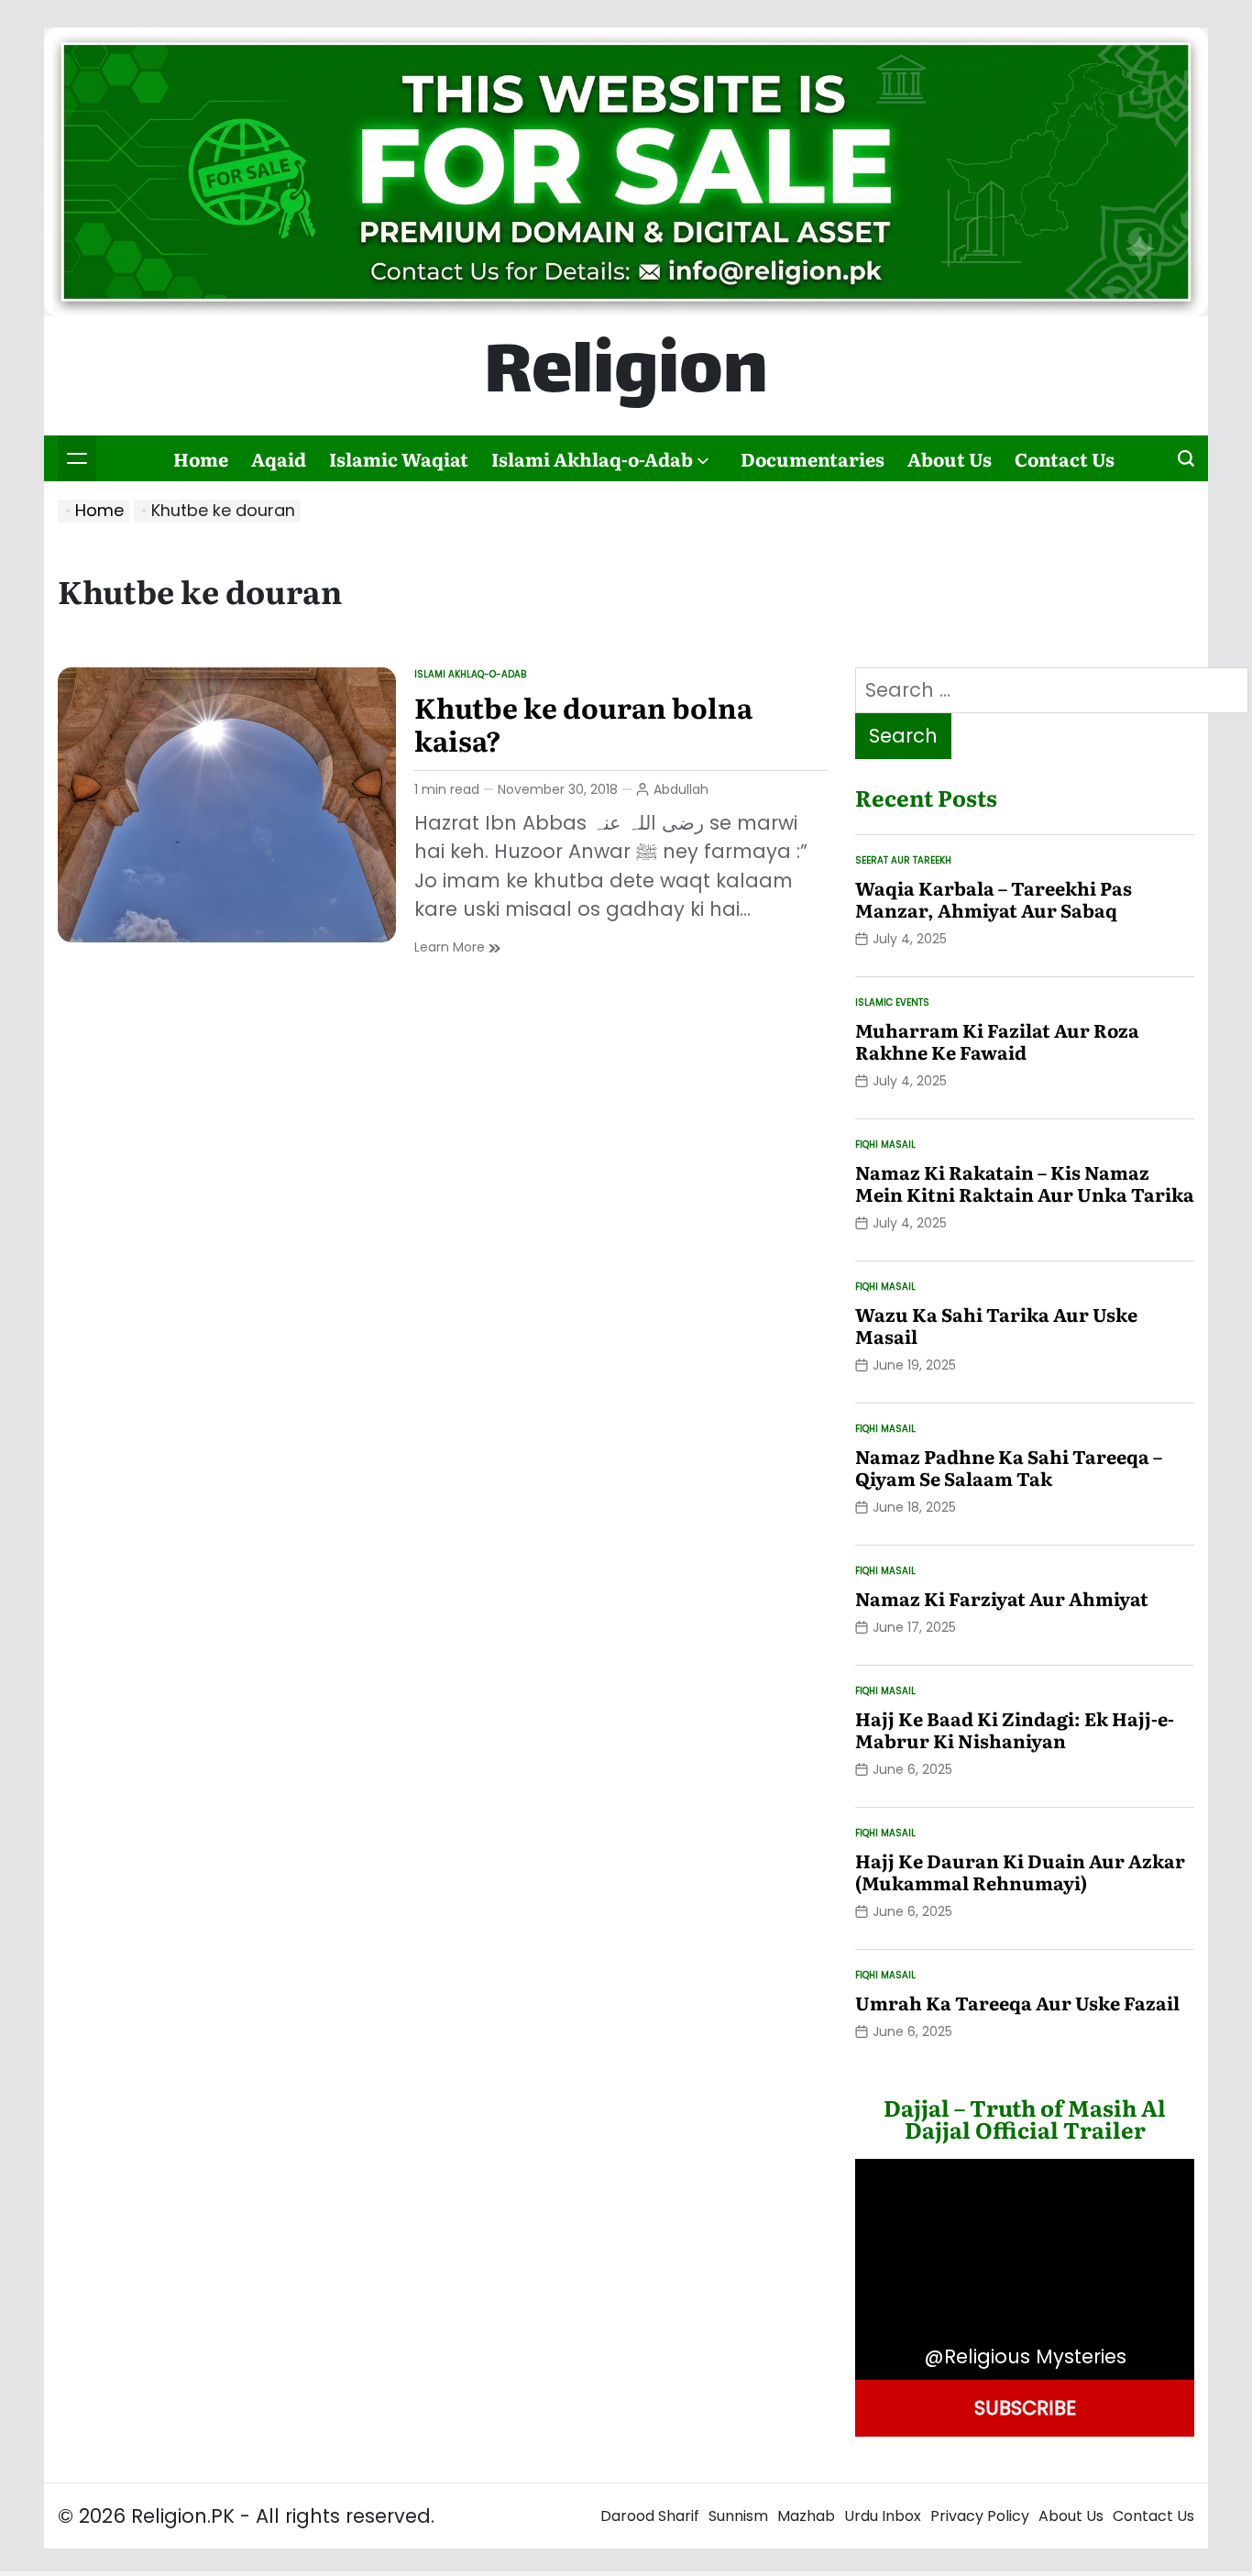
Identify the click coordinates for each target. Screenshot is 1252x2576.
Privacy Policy (980, 2516)
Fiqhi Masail (885, 1145)
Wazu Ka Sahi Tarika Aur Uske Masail (996, 1325)
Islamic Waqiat (399, 458)
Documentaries (813, 458)
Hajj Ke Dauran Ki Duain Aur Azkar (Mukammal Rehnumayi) (1020, 1871)
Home (201, 458)
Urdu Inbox (883, 2516)
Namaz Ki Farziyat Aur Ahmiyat (1002, 1598)
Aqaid (279, 458)
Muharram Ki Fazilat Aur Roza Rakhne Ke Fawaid (997, 1040)
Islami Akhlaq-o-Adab (592, 458)
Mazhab (806, 2516)
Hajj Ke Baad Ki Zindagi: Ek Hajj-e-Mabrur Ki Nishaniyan (1015, 1729)
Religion (626, 376)
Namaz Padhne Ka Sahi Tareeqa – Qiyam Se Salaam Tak (1009, 1467)
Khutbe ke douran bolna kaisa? (583, 723)
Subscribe (1025, 2408)
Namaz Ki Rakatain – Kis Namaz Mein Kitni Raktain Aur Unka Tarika (1025, 1183)
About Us (950, 458)
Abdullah (681, 789)
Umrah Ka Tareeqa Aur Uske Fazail (1017, 2002)
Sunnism (738, 2516)
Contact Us (1065, 458)
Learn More (457, 947)
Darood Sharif (650, 2516)
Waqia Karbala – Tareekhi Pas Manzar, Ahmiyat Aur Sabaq (994, 898)
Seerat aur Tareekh (903, 860)
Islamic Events (892, 1002)
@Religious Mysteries (1025, 2356)
